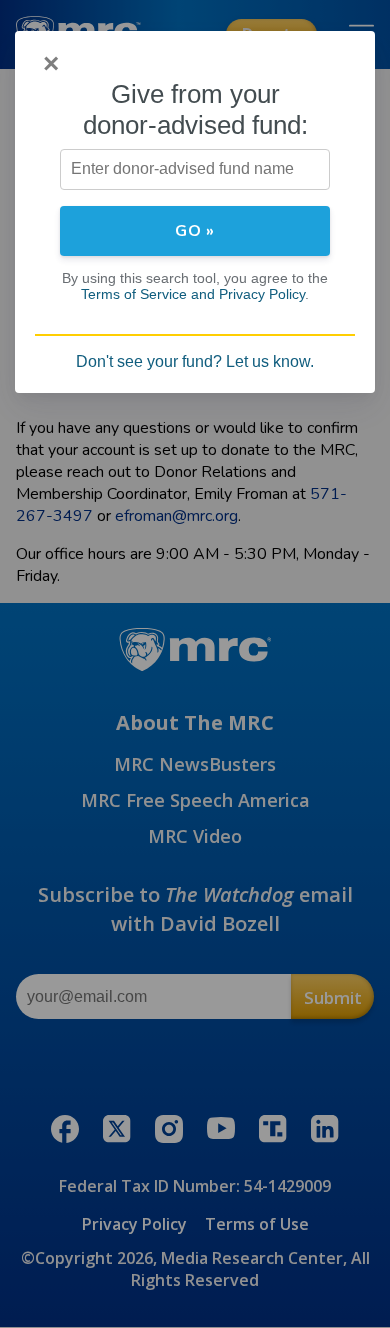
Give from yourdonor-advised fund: (195, 109)
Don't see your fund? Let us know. (195, 361)
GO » (195, 231)
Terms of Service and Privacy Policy (193, 294)
